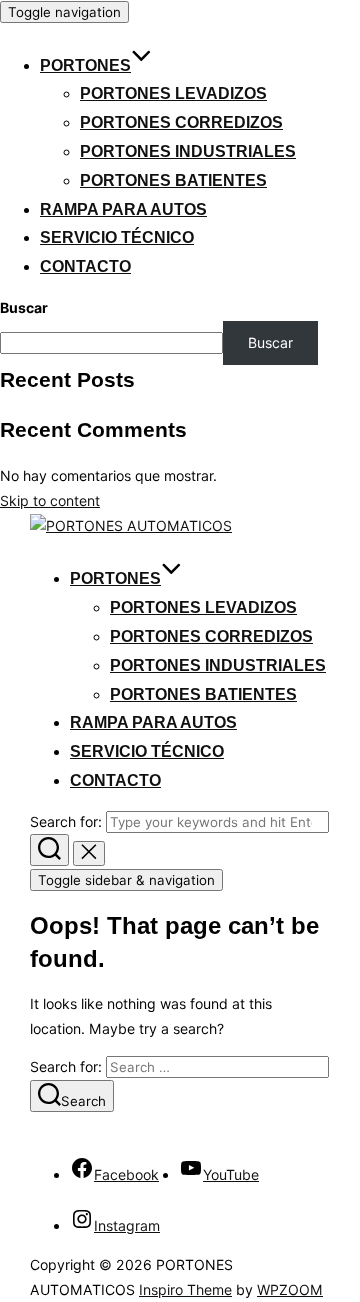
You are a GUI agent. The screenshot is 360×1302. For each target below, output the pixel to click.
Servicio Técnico (117, 237)
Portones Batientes (173, 180)
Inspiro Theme (185, 1289)
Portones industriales (188, 151)
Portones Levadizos (173, 93)
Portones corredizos (181, 122)
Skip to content (50, 500)
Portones (85, 65)
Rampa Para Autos (123, 209)
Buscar (24, 307)
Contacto (85, 266)
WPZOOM (290, 1289)
